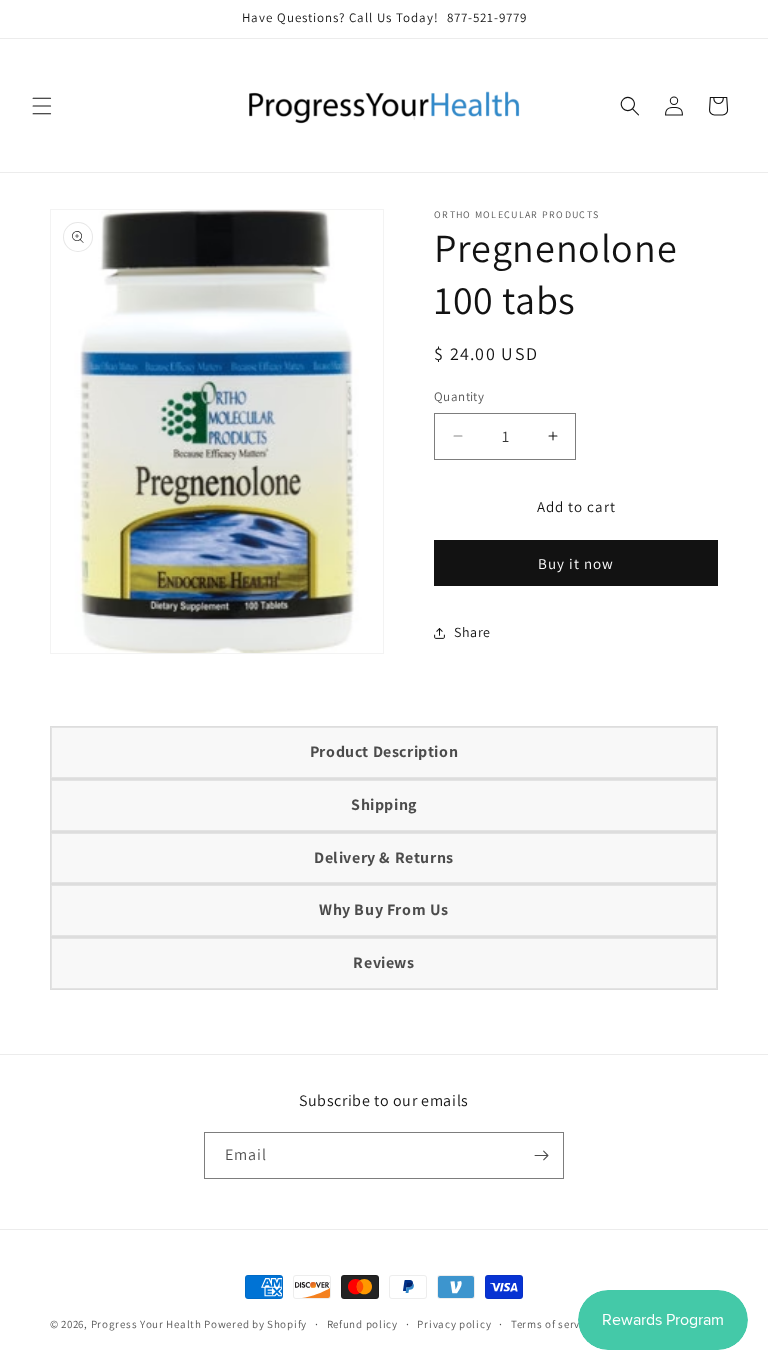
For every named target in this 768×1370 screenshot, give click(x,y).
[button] (42, 106)
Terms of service (553, 1324)
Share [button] (472, 632)
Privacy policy (454, 1324)
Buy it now (576, 563)
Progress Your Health (146, 1324)
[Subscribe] (541, 1155)
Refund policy (362, 1324)
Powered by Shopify (255, 1324)
